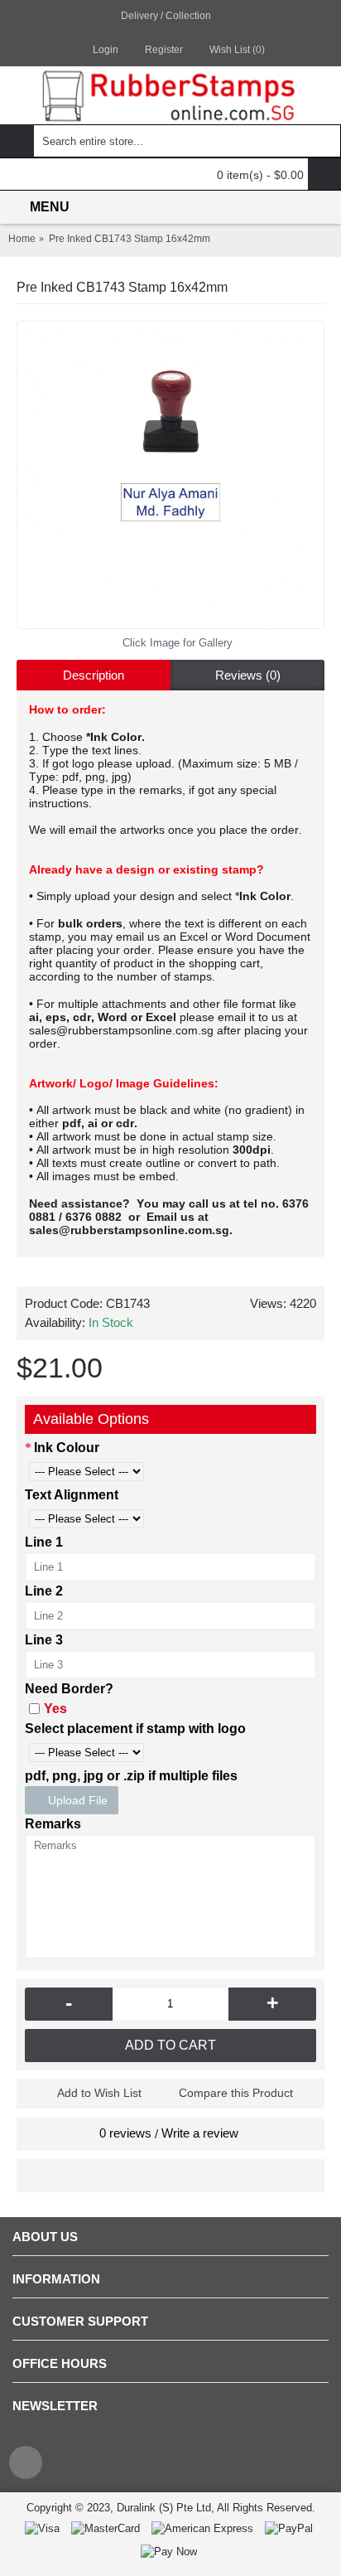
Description (94, 675)
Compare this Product (236, 2093)
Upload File (76, 1800)
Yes (55, 1709)
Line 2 (44, 1591)
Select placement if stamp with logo (135, 1729)
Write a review (200, 2133)
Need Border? (69, 1689)
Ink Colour (67, 1448)
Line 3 (44, 1640)
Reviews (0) (248, 675)
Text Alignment (72, 1495)
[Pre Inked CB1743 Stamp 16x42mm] (170, 475)
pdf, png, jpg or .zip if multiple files (131, 1776)
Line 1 (44, 1542)
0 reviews (125, 2133)
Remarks (53, 1824)
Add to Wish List (99, 2093)
